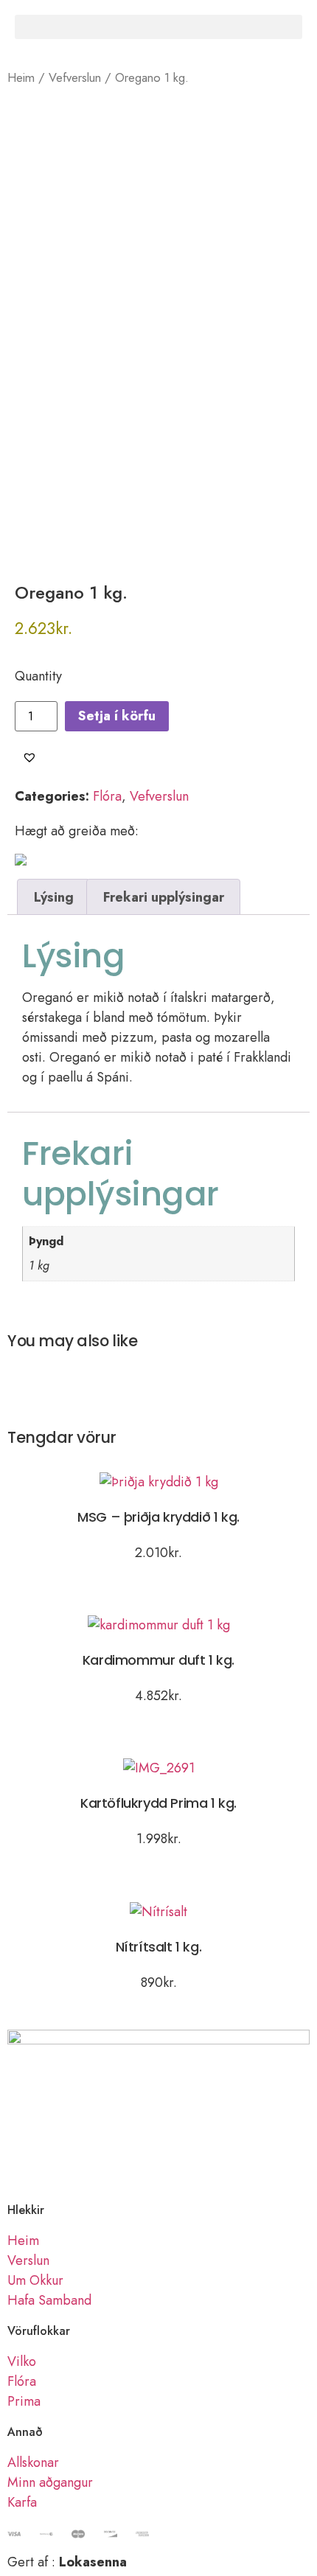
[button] (158, 27)
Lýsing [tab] (54, 897)
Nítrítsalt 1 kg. (159, 1947)
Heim (21, 77)
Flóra (107, 796)
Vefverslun (75, 77)
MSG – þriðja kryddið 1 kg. (158, 1517)
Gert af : (67, 2562)
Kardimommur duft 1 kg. (158, 1660)
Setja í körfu (117, 716)
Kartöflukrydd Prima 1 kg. (158, 1803)
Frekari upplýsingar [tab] (164, 897)
